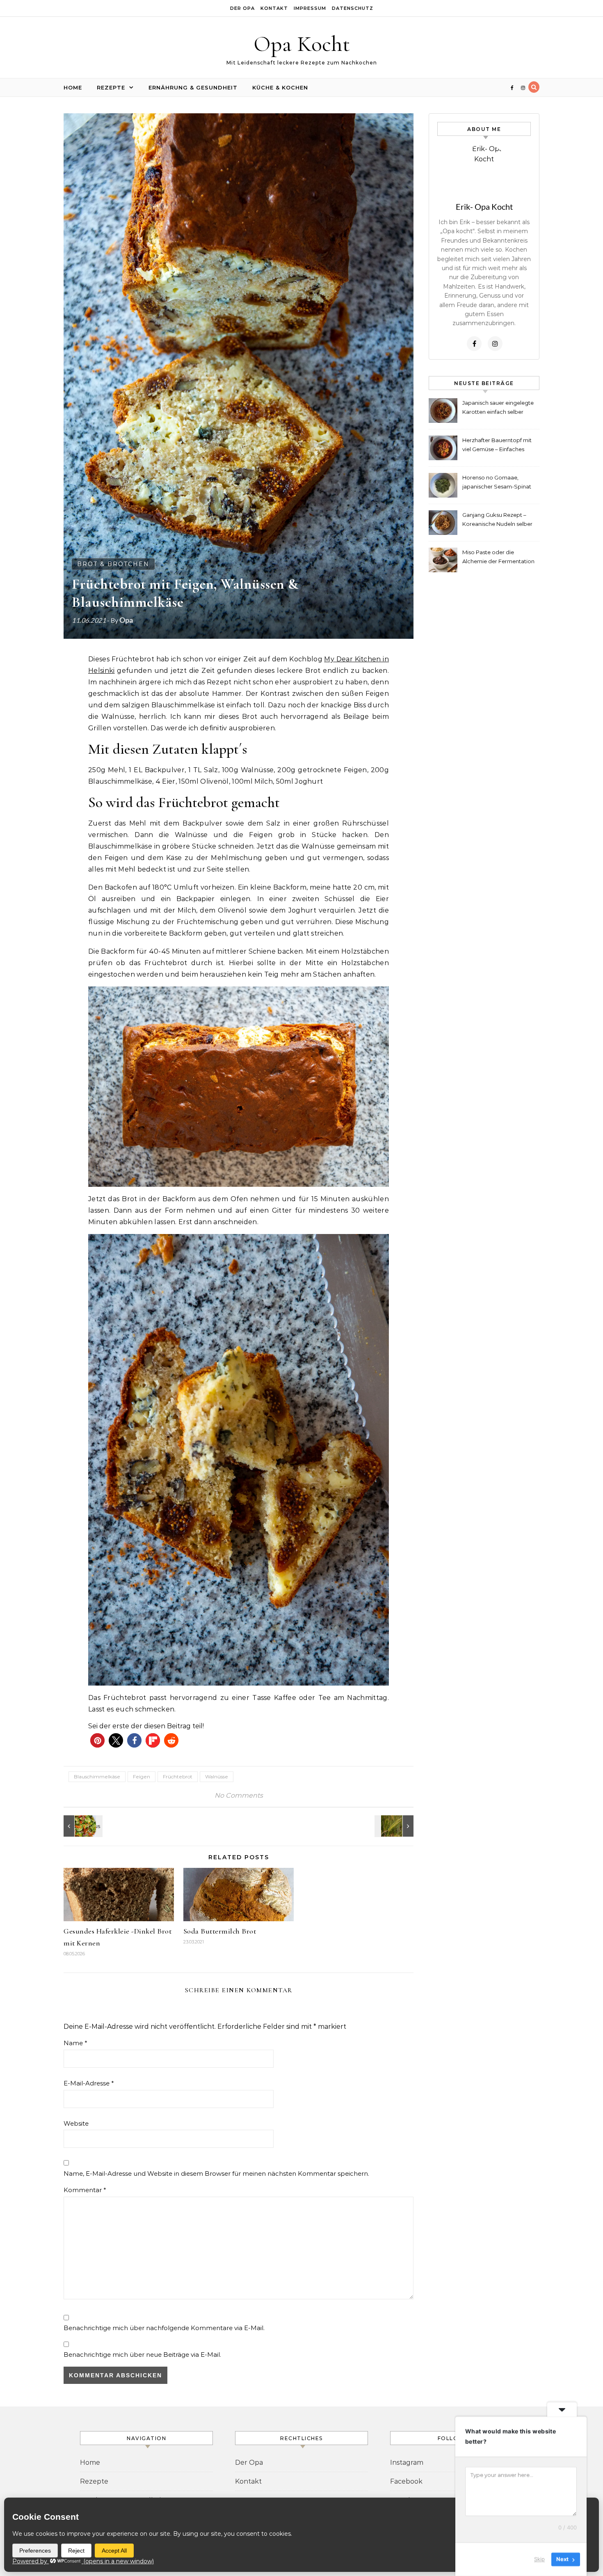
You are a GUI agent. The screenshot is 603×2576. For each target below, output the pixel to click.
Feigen (142, 1777)
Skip (539, 2559)
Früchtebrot (178, 1777)
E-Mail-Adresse (89, 2083)
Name (75, 2043)
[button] (97, 1740)
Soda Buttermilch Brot (220, 1931)
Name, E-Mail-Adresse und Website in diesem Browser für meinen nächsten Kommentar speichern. (216, 2173)
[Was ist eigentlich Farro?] (395, 1826)
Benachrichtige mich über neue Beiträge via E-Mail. (142, 2355)
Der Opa (242, 8)
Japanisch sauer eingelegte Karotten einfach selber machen (498, 408)
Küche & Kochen (280, 87)
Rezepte (111, 87)
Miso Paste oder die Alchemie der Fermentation (498, 557)
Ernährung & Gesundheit (193, 87)
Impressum (310, 8)
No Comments (239, 1795)
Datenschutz (353, 8)
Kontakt (274, 8)
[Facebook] (474, 344)
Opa (126, 620)
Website (76, 2123)
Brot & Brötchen (113, 564)
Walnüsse (217, 1777)
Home (73, 87)
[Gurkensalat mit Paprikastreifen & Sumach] (82, 1826)
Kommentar (85, 2190)
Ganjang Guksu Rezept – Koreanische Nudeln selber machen (497, 520)
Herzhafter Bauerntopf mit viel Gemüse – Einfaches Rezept (497, 446)
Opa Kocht (302, 44)
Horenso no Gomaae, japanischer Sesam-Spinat (497, 482)
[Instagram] (495, 344)
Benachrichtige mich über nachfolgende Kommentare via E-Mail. (164, 2328)
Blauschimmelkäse (97, 1777)
